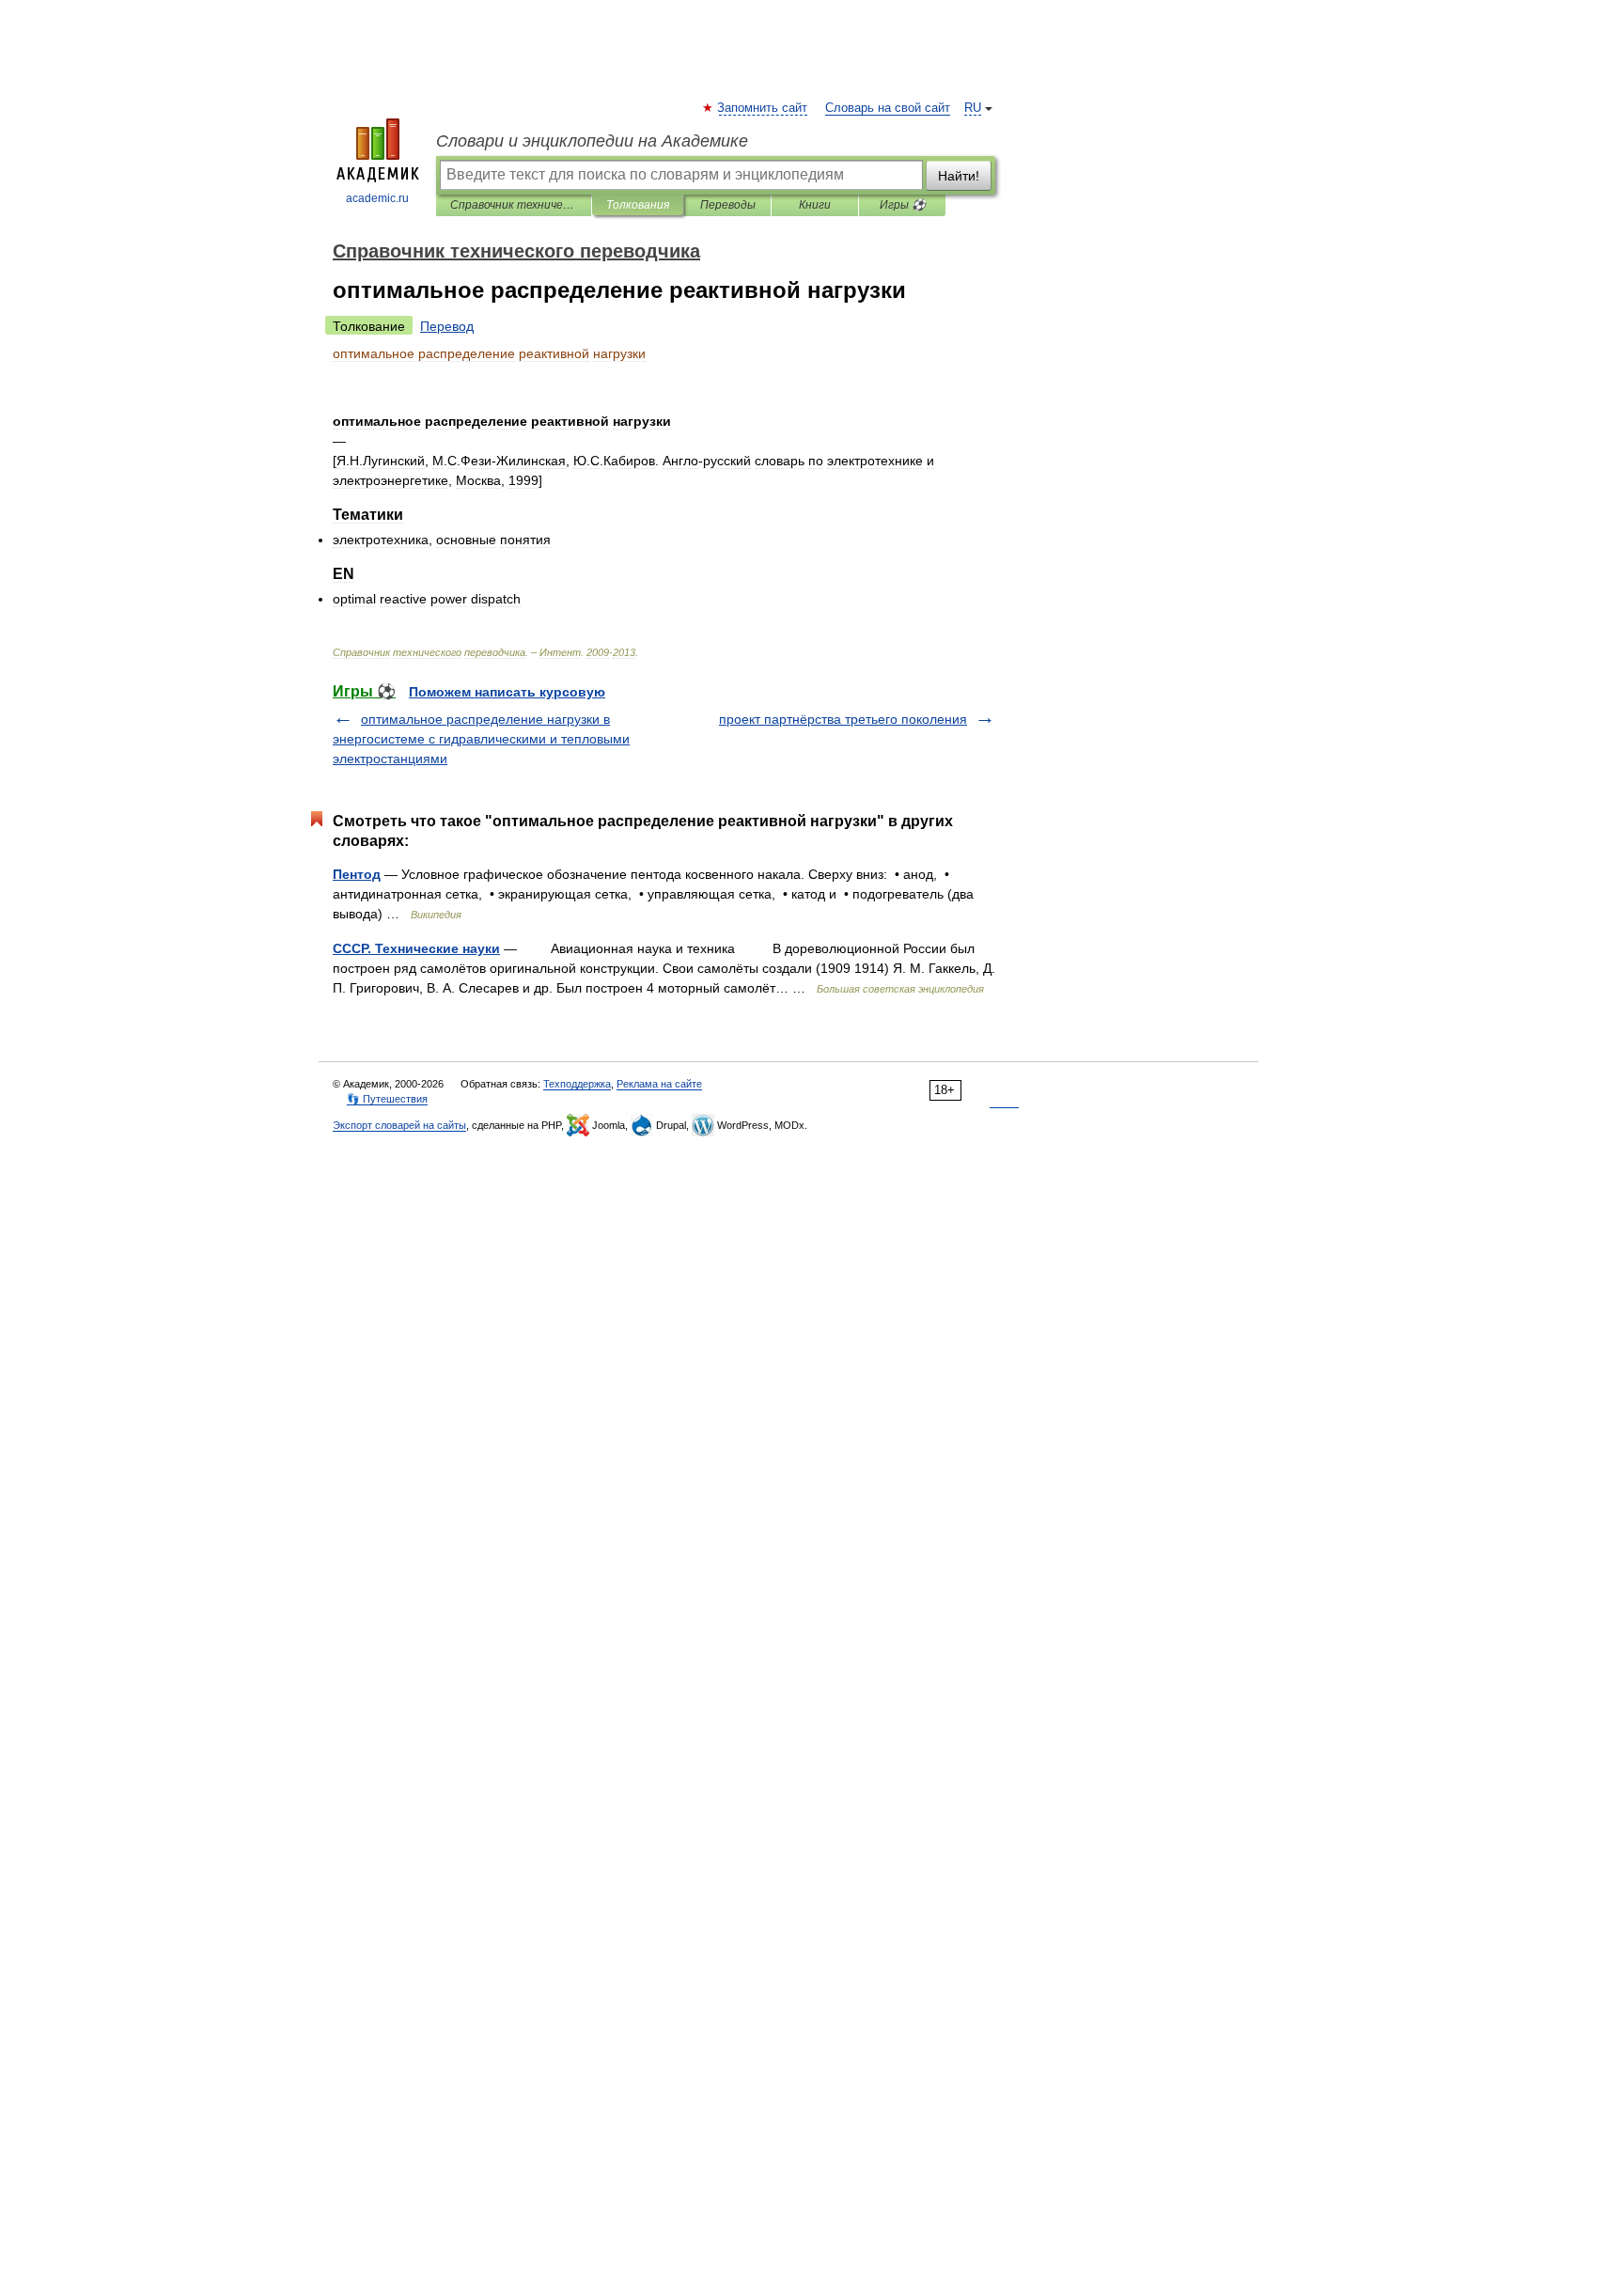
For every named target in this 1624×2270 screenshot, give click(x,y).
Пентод (357, 874)
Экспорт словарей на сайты (399, 1125)
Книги (815, 205)
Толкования (638, 205)
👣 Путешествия (387, 1099)
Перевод (447, 326)
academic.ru (377, 198)
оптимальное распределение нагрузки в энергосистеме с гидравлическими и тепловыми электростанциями (481, 739)
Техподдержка (577, 1084)
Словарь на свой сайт (888, 108)
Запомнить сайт (763, 108)
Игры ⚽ (903, 205)
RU (973, 108)
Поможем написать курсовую (507, 692)
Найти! (959, 176)
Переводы (728, 205)
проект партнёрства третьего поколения (843, 719)
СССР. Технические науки (416, 948)
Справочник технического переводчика (514, 205)
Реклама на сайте (659, 1084)
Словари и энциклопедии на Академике (592, 141)
